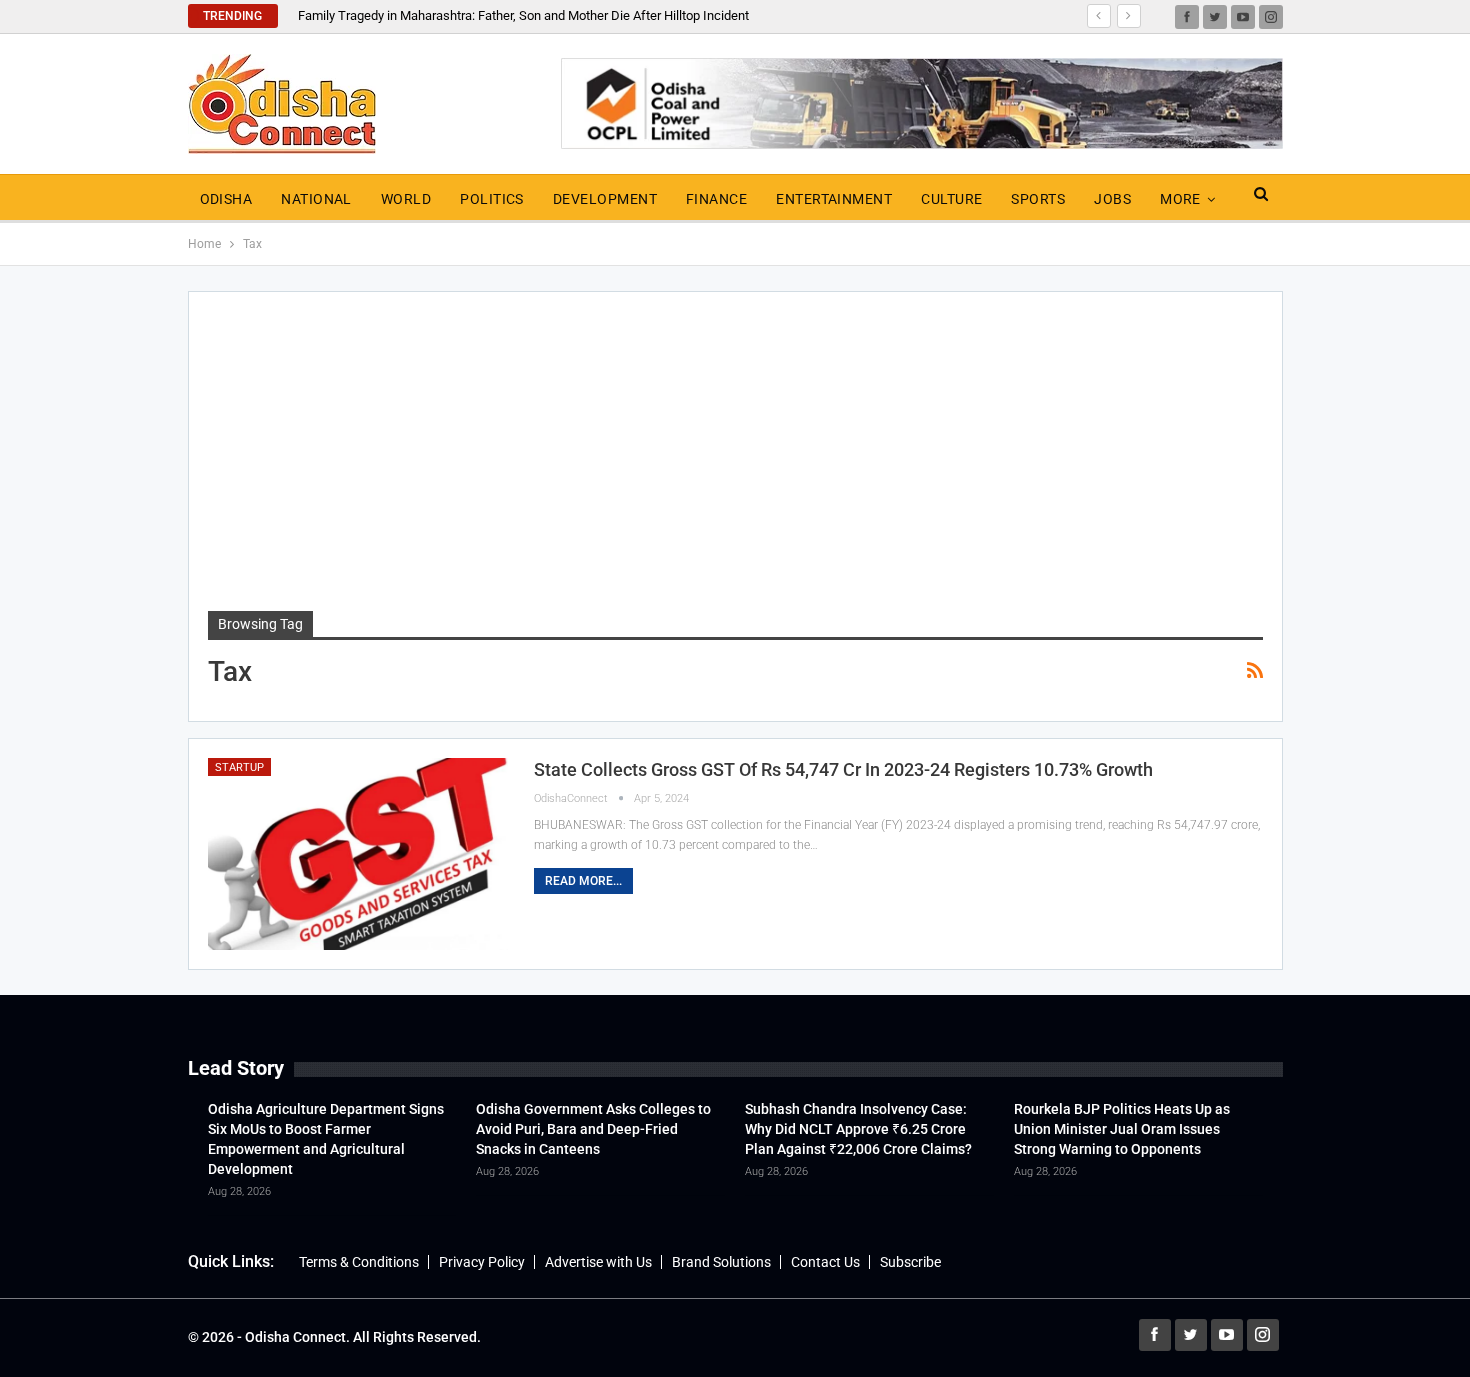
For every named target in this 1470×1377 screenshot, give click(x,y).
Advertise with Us (598, 1262)
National (316, 199)
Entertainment (834, 199)
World (406, 199)
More (1180, 199)
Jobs (1112, 199)
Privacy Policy (482, 1262)
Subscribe (910, 1262)
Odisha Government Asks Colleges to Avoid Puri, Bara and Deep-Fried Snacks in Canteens (593, 1129)
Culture (951, 199)
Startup (239, 767)
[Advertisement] (735, 461)
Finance (716, 199)
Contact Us (825, 1262)
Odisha (226, 199)
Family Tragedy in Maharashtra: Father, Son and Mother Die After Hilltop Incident (523, 15)
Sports (1038, 199)
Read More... (583, 881)
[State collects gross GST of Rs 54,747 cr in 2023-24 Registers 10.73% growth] (358, 854)
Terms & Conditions (359, 1262)
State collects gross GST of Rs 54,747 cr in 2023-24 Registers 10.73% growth (843, 769)
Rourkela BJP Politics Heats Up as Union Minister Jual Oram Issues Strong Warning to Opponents (1122, 1129)
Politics (492, 199)
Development (605, 199)
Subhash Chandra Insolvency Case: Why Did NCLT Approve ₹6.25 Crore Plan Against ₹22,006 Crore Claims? (858, 1129)
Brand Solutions (721, 1262)
